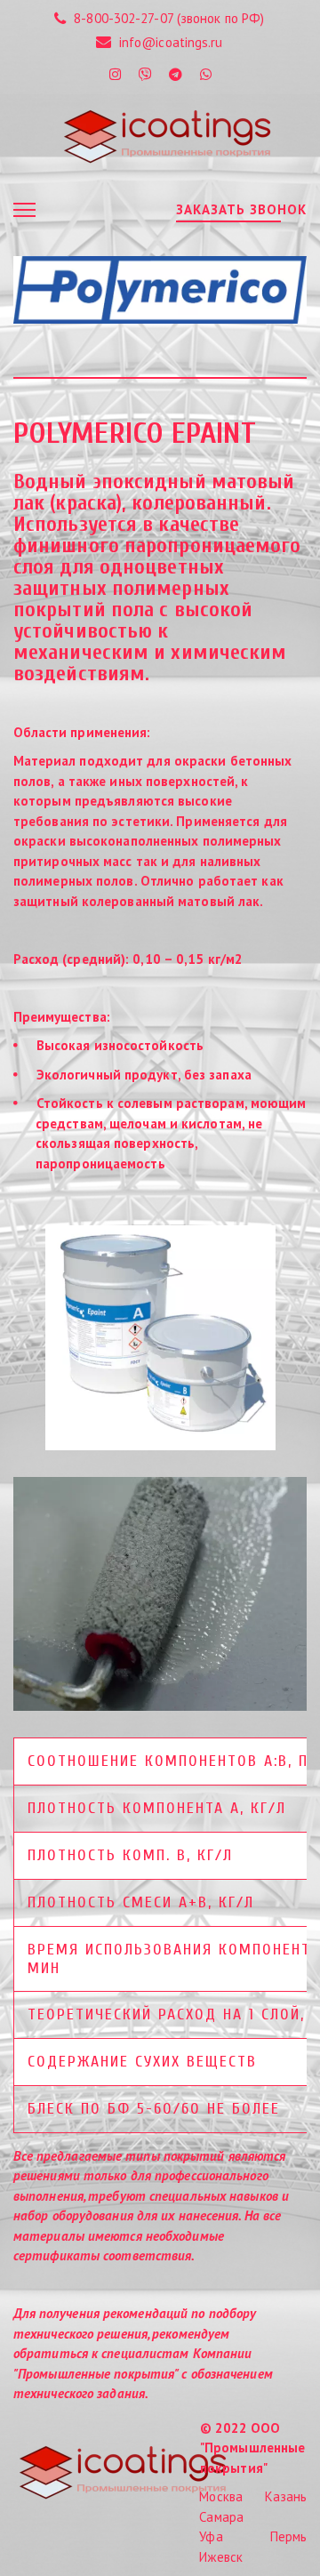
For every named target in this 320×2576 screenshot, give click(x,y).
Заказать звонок (241, 209)
